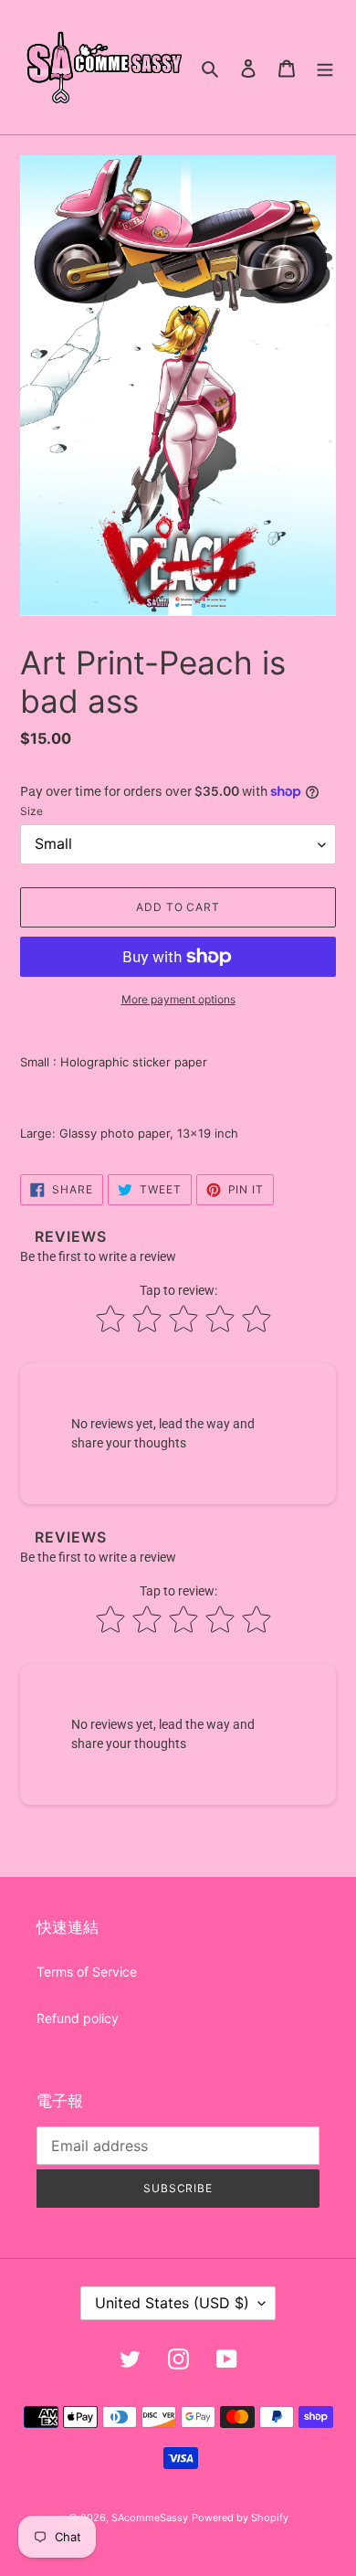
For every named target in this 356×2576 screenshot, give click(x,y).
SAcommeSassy (150, 2518)
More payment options (178, 999)
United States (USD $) (172, 2303)
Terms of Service (87, 1972)
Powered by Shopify (240, 2518)
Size (31, 811)
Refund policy (78, 2018)
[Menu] (325, 67)
